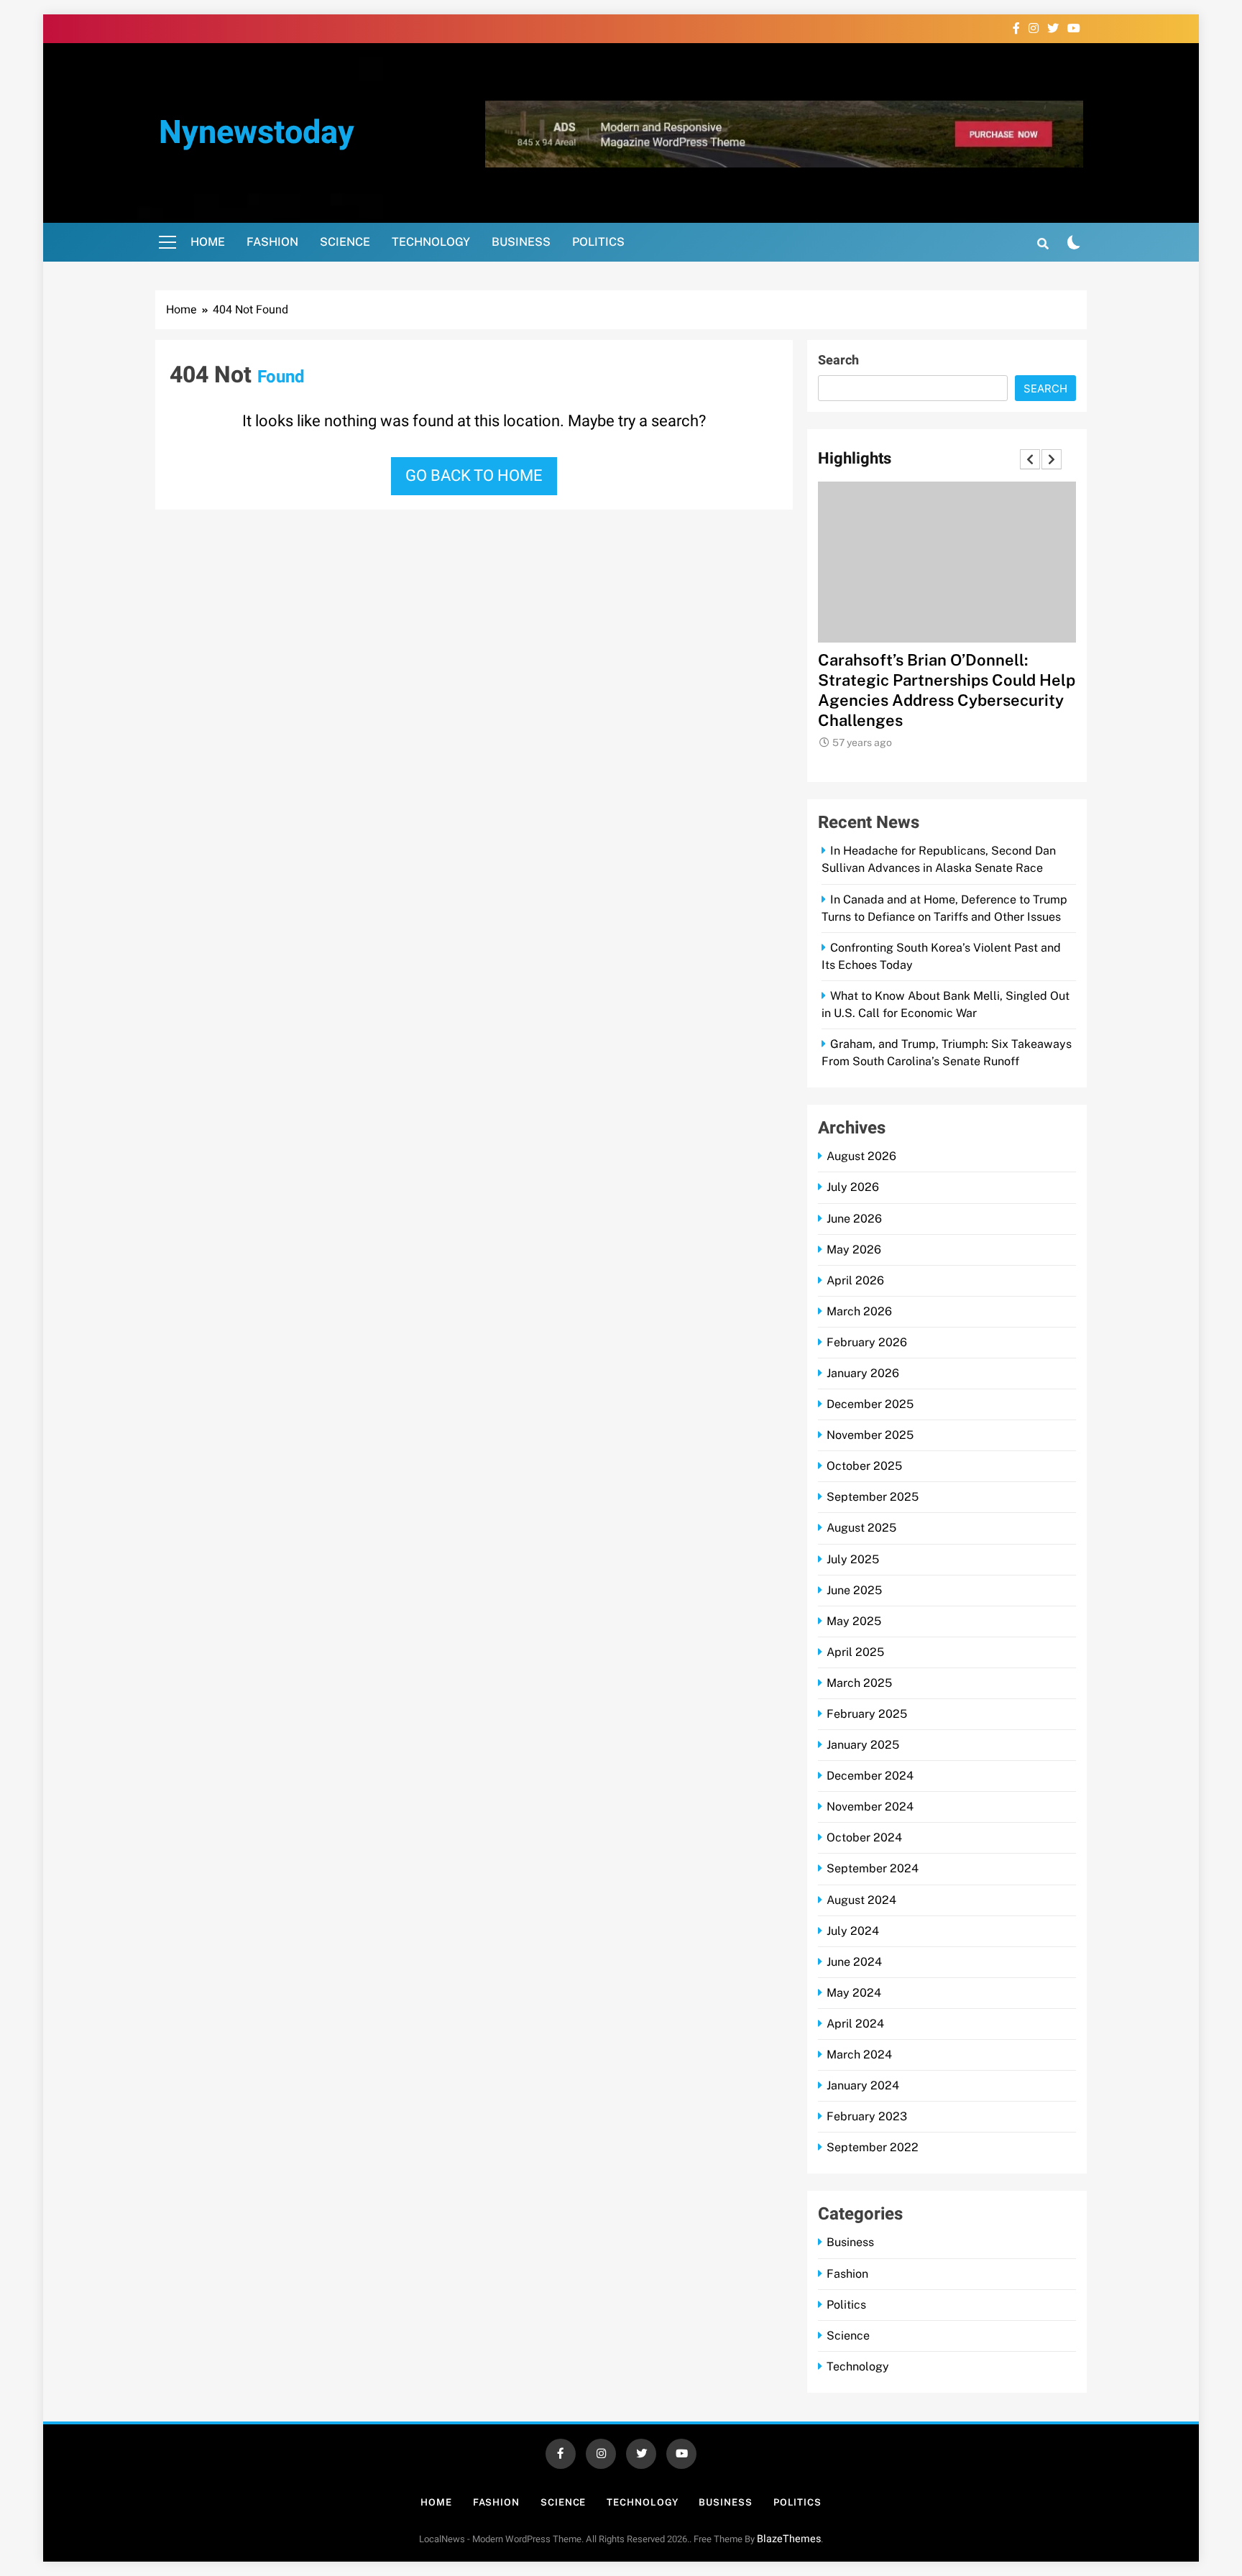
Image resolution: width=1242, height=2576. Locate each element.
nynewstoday (257, 133)
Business (521, 242)
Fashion (272, 242)
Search (838, 360)
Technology (431, 242)
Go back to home (474, 476)
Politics (598, 242)
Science (345, 242)
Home (208, 242)
